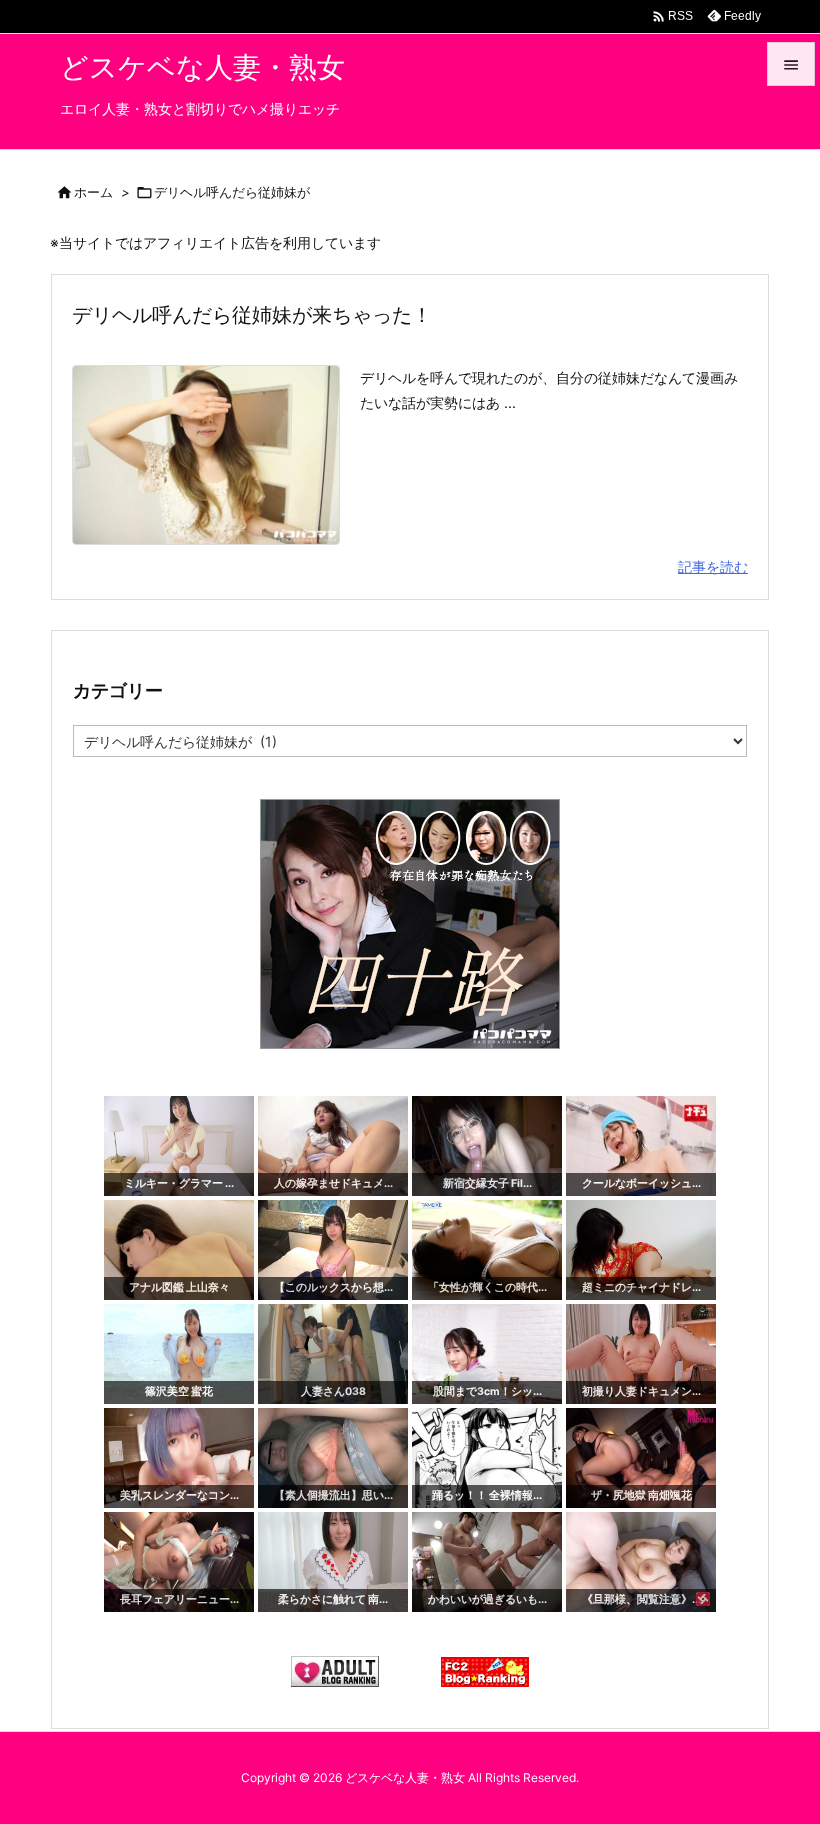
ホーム (93, 192)
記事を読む (713, 566)
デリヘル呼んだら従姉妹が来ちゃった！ (252, 315)
